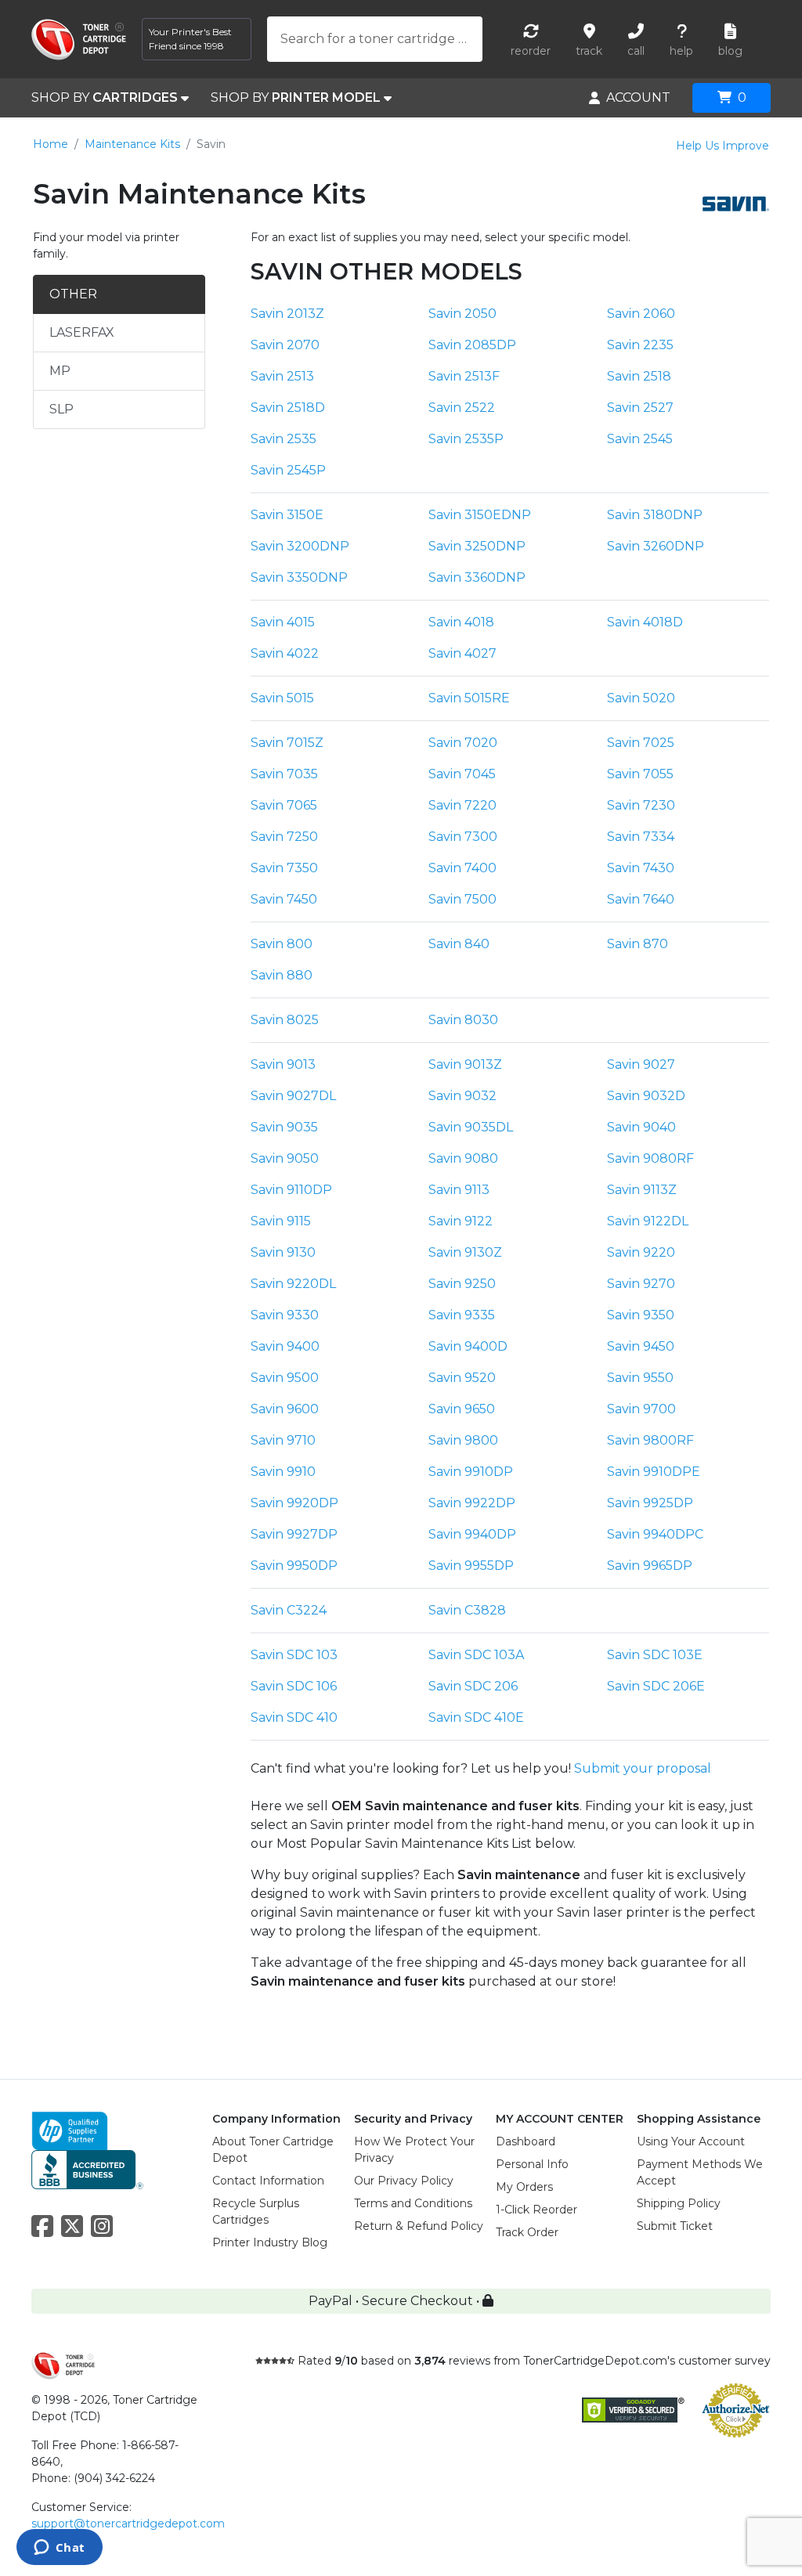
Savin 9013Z (465, 1064)
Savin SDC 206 (473, 1686)
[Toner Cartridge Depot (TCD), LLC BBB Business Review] (87, 2168)
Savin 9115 (281, 1221)
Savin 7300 (463, 837)
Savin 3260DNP (656, 546)
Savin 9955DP (471, 1566)
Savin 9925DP (650, 1503)
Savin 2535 (284, 439)
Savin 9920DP (294, 1503)
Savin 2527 (640, 408)
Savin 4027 (462, 653)
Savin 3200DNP (300, 546)
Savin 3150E (287, 515)
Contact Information (268, 2181)
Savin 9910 (283, 1472)
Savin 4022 (285, 653)
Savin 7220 (462, 805)
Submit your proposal (643, 1768)
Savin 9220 (641, 1252)
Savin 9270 (641, 1284)
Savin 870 (638, 944)
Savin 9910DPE (654, 1472)
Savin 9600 (285, 1409)
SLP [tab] (61, 409)
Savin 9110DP (291, 1190)
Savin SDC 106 (294, 1686)
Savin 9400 (285, 1346)
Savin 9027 (641, 1064)
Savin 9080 (463, 1158)
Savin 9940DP (472, 1534)
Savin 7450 (284, 899)
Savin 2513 (282, 376)
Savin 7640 (641, 899)
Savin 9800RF (650, 1440)
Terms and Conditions (413, 2203)
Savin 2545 (640, 439)
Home (51, 144)
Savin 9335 (462, 1315)
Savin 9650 (462, 1409)
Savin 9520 (462, 1378)
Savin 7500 (462, 899)
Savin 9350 (641, 1315)
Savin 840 (459, 944)
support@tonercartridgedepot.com (128, 2524)
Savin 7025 (641, 743)
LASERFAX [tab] (82, 332)
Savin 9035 (284, 1127)
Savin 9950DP (294, 1566)
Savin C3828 (467, 1610)
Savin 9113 (459, 1190)
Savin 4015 (283, 622)
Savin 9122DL (648, 1221)
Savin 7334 (641, 837)
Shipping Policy (679, 2203)
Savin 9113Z (642, 1190)
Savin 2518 (639, 376)
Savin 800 (282, 944)
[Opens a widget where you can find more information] (59, 2549)
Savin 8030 (463, 1020)
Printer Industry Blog (270, 2242)
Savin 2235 (640, 345)
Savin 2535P (466, 439)
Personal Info (532, 2164)
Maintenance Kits (132, 144)
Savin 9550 (640, 1378)
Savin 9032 (462, 1096)
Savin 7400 (462, 868)
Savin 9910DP (471, 1472)
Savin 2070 (285, 345)
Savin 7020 (463, 743)
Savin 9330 (285, 1315)
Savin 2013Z (287, 314)
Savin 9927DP (294, 1534)
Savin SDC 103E (655, 1655)
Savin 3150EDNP (480, 515)
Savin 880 (282, 975)
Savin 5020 (641, 698)
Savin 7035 (284, 774)
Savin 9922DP (472, 1503)
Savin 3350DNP (299, 577)
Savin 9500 (285, 1378)
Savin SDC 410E (476, 1717)
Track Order (527, 2232)
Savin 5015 (282, 698)
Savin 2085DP (472, 345)
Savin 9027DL (293, 1096)
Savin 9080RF (650, 1158)
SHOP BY (105, 97)
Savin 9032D (646, 1096)
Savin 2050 (462, 314)
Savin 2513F (464, 376)
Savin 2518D (288, 408)
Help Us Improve (723, 146)
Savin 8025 (285, 1020)
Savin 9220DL (293, 1284)
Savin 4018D (645, 622)
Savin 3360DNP (477, 577)
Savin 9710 (283, 1440)
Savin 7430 (641, 868)
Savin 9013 (283, 1064)
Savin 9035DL (471, 1127)
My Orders (524, 2187)
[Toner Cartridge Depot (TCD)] (79, 40)
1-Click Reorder (536, 2210)
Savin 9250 (462, 1284)
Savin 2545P (288, 470)
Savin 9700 (641, 1409)
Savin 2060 (641, 314)
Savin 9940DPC (655, 1534)
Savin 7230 (641, 805)
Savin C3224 (289, 1610)
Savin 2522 (462, 408)
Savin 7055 (640, 774)
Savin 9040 (641, 1127)
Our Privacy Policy (404, 2181)
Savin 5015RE (469, 698)
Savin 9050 (285, 1158)
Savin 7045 (462, 774)
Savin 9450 (641, 1346)
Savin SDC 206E (656, 1686)
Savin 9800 (463, 1440)
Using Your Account (691, 2141)
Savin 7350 (284, 868)
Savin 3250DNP (477, 546)
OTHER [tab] (73, 294)
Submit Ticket (675, 2226)
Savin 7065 (284, 805)
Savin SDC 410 (294, 1717)
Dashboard (526, 2141)
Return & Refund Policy (419, 2226)
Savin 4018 (461, 622)
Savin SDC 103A (476, 1655)
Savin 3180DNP (655, 515)
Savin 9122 (461, 1221)
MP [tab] (60, 371)
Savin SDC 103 (294, 1655)
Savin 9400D (468, 1346)
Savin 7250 (284, 837)
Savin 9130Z (465, 1252)
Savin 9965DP (650, 1566)
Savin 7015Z (287, 743)
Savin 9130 (283, 1252)
